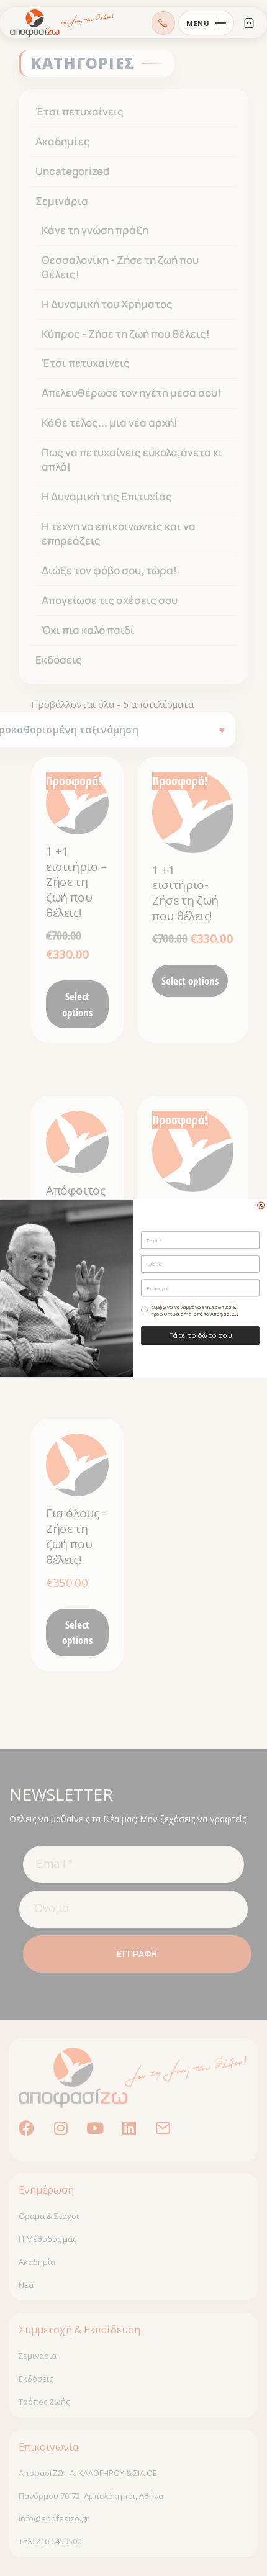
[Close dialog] (261, 1205)
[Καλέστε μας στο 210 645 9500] (163, 23)
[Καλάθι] (249, 23)
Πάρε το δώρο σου (200, 1335)
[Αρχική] (62, 23)
